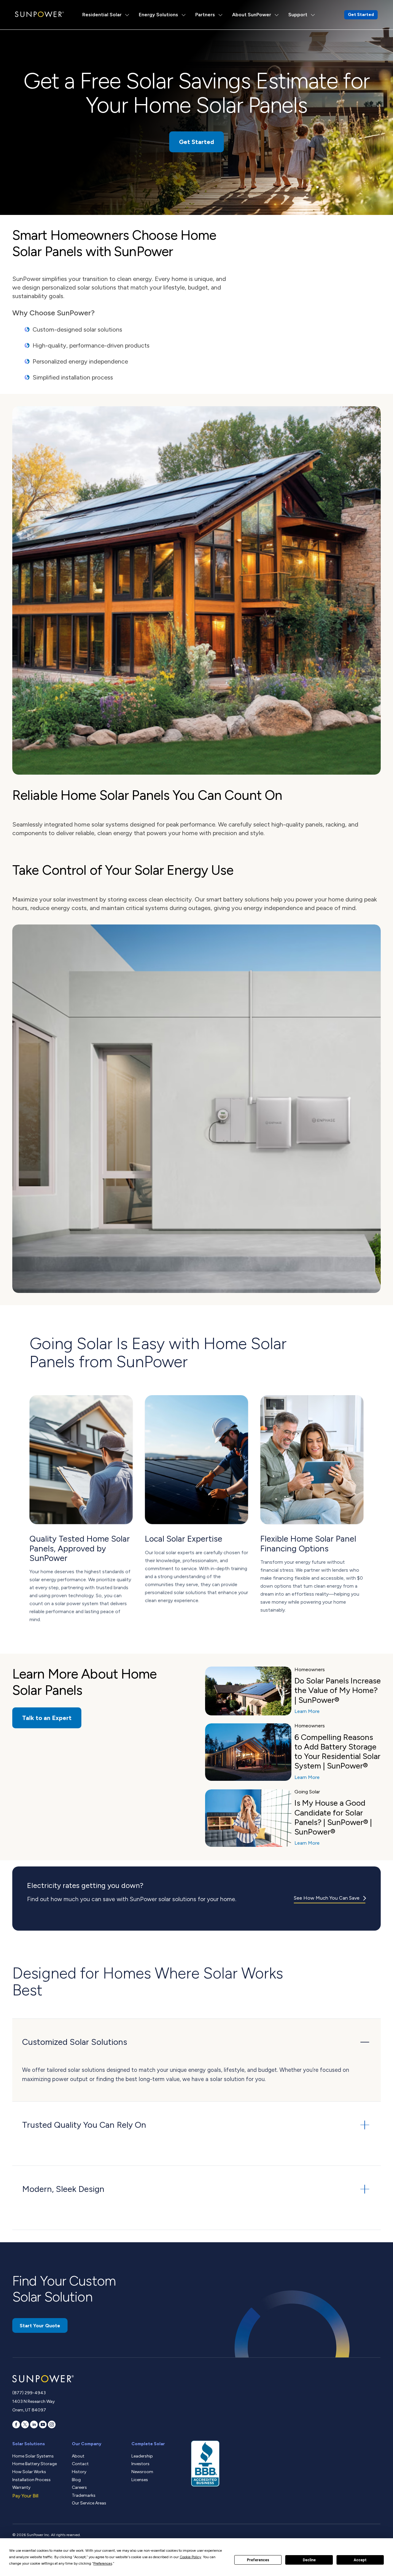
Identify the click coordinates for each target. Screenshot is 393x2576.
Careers (79, 2487)
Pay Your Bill (25, 2496)
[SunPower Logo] (39, 14)
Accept (360, 2560)
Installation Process (31, 2480)
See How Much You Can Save (327, 1898)
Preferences (258, 2560)
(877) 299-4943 (29, 2393)
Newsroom (142, 2472)
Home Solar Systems (33, 2456)
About (78, 2456)
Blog (76, 2480)
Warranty (21, 2487)
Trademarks (84, 2495)
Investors (140, 2464)
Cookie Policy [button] (190, 2557)
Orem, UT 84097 (29, 2410)
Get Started (361, 15)
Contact (80, 2464)
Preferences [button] (103, 2563)
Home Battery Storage (35, 2464)
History (79, 2472)
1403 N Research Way (33, 2401)
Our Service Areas (89, 2503)
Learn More (307, 1711)
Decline (309, 2560)
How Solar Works (29, 2472)
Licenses (140, 2480)
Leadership (142, 2456)
